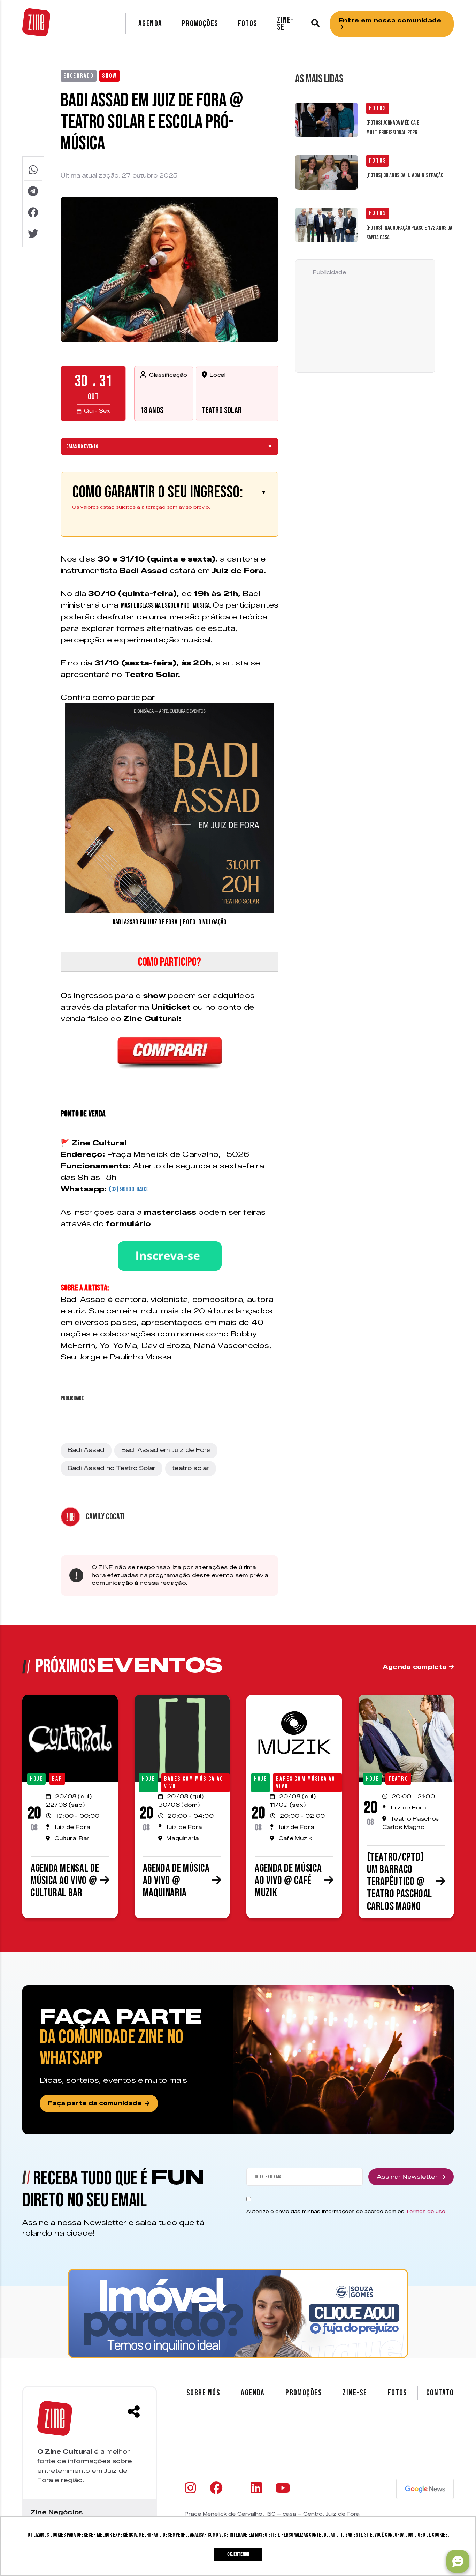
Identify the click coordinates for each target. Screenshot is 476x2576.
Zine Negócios (57, 2512)
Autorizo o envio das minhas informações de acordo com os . (346, 2211)
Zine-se (285, 24)
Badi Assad (86, 1450)
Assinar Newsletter (407, 2177)
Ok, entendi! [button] (238, 2554)
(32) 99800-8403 (128, 1189)
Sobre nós (203, 2393)
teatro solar (191, 1468)
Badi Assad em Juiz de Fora (166, 1450)
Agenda (150, 24)
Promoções (200, 24)
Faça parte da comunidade (95, 2103)
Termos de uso (425, 2211)
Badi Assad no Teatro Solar (112, 1468)
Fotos (248, 24)
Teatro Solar (222, 410)
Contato (440, 2393)
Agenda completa (416, 1667)
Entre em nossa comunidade (390, 20)
